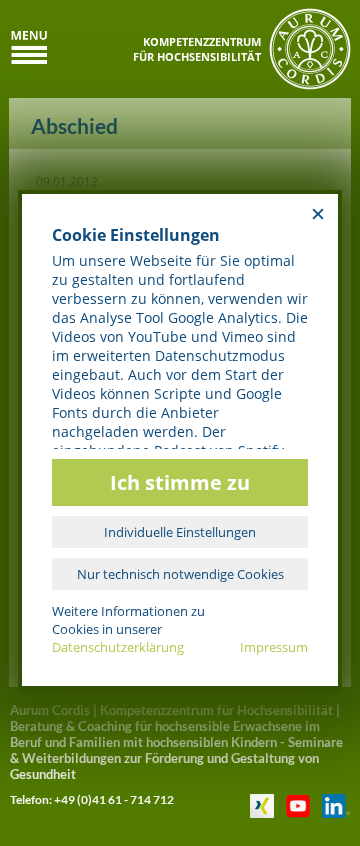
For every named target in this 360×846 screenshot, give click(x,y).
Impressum (274, 647)
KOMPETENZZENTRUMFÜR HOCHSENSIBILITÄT (197, 49)
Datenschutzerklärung (118, 647)
